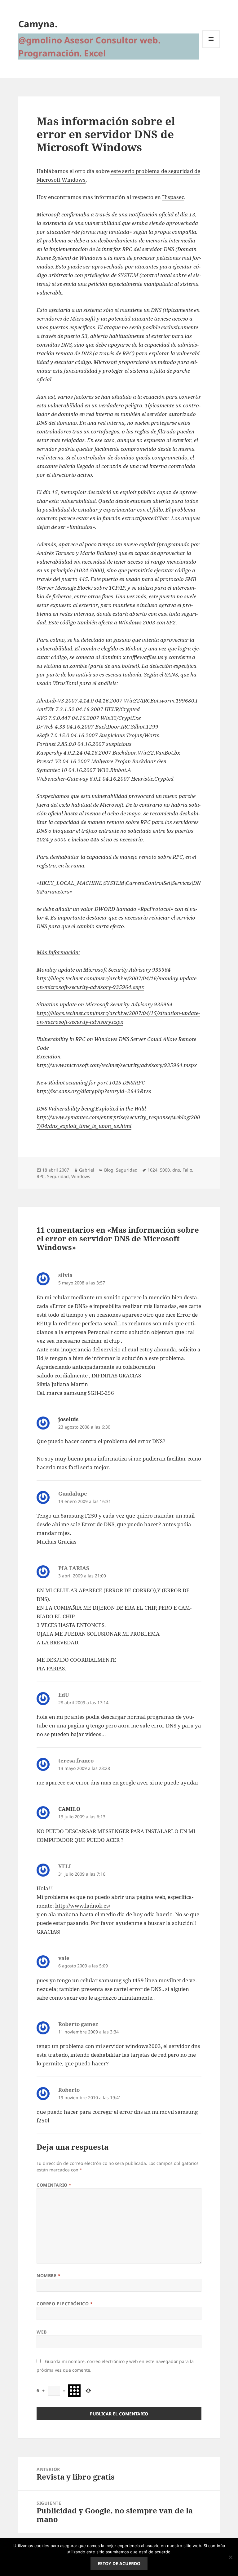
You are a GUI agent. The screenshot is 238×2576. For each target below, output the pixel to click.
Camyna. (38, 24)
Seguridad (127, 1170)
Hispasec (173, 197)
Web (42, 2332)
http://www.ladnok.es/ (83, 1906)
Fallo (187, 1170)
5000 (165, 1170)
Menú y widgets (211, 48)
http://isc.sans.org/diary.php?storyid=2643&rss (94, 1091)
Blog (109, 1170)
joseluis (68, 1419)
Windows (81, 1176)
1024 (152, 1170)
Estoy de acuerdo (119, 2563)
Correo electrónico (65, 2304)
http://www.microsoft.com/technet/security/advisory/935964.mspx (117, 1065)
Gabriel (87, 1170)
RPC (41, 1176)
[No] (230, 2557)
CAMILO (69, 1809)
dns (176, 1170)
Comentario (54, 2185)
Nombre (48, 2275)
